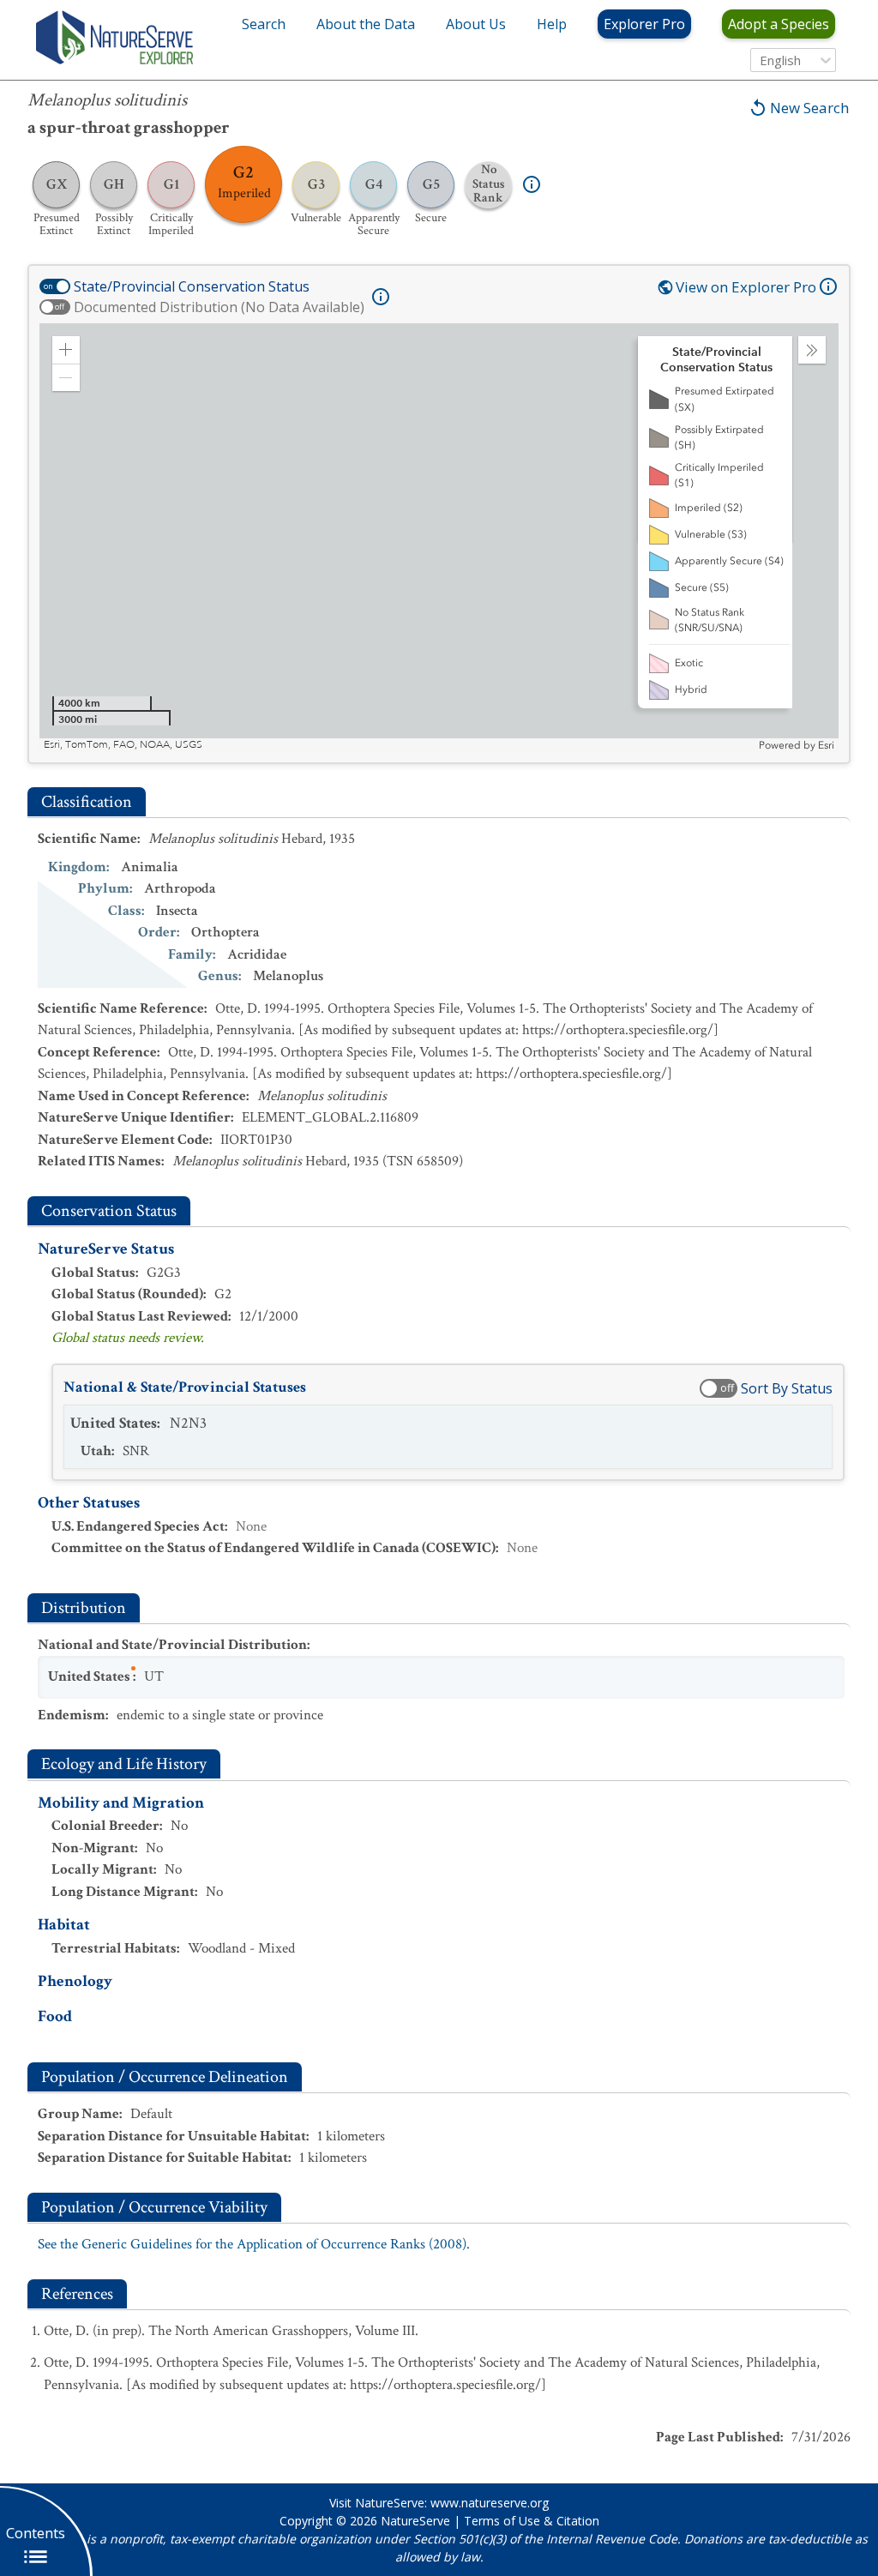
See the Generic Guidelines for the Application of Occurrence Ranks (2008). (254, 2244)
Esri (826, 745)
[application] (439, 538)
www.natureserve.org (490, 2503)
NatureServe (415, 2521)
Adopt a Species (779, 24)
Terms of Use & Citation (532, 2521)
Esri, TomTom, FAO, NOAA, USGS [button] (123, 745)
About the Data (366, 24)
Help (552, 24)
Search (264, 24)
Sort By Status (787, 1388)
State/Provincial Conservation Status (192, 286)
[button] (66, 350)
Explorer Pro (644, 24)
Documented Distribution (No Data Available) (219, 307)
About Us (476, 24)
